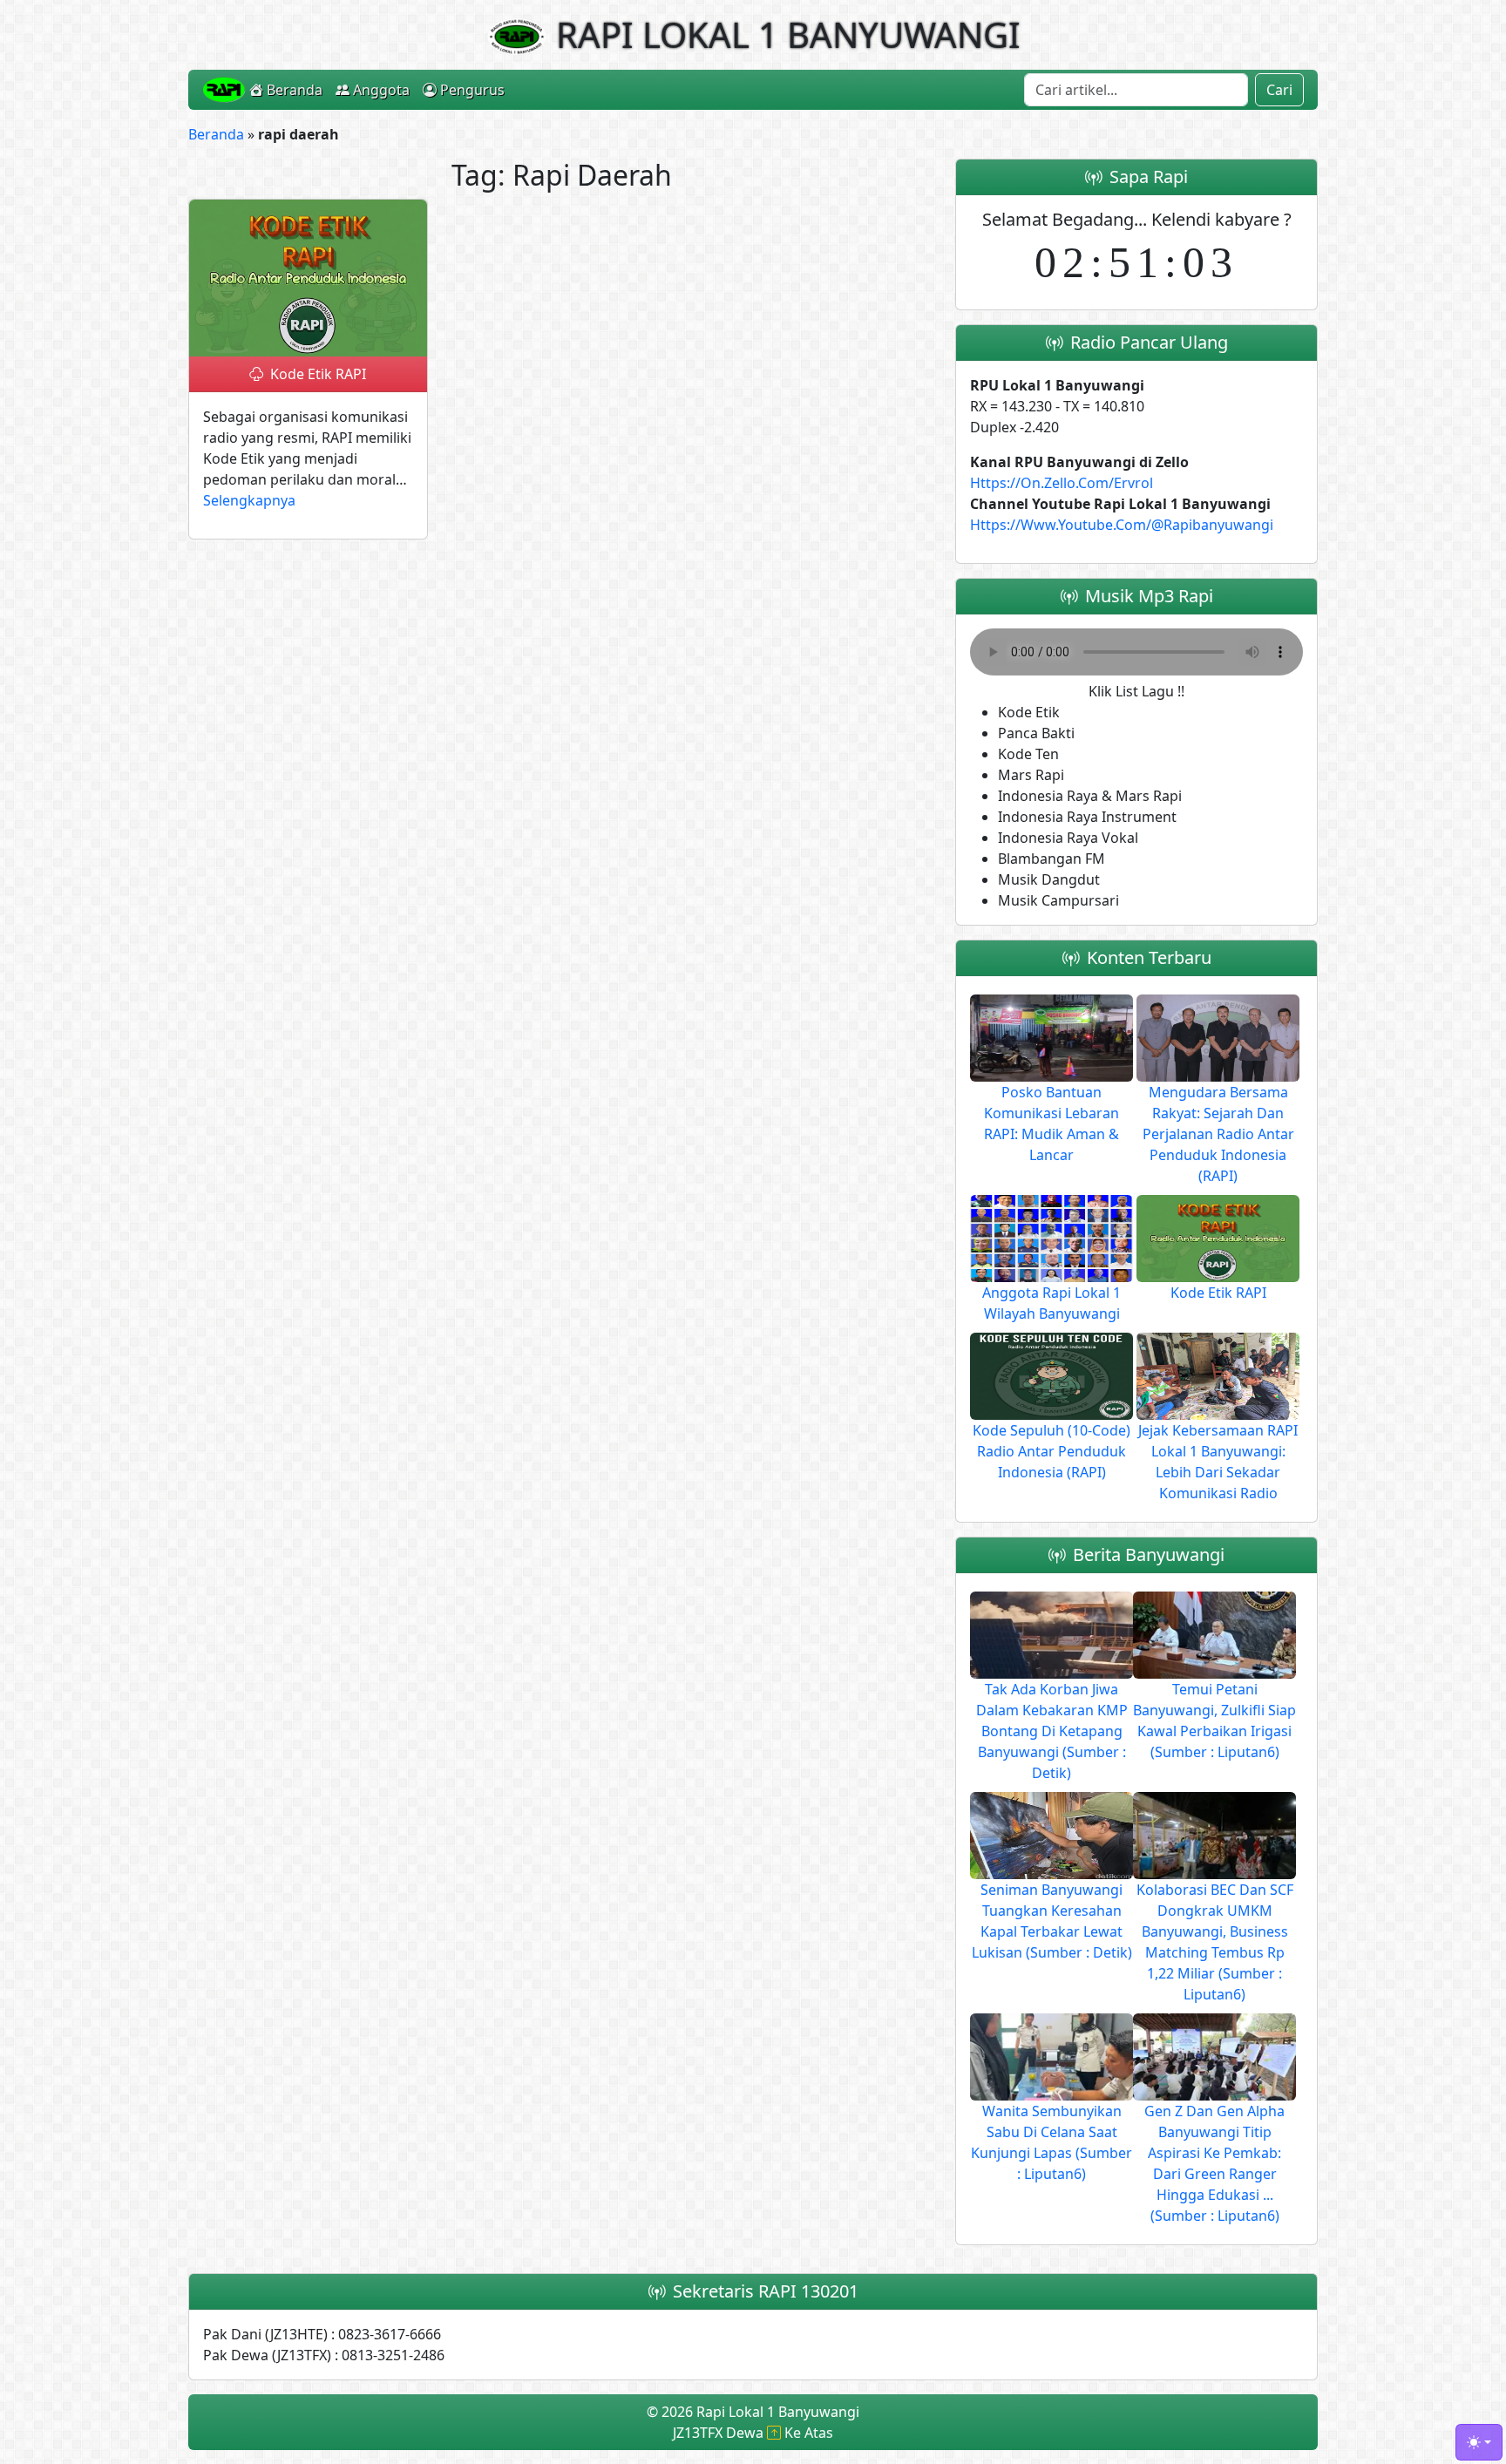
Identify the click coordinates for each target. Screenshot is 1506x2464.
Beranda (295, 90)
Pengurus (472, 90)
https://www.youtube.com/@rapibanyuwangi (1122, 525)
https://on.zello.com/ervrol (1062, 483)
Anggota (381, 90)
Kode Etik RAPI (318, 374)
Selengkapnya (249, 500)
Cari (1279, 90)
